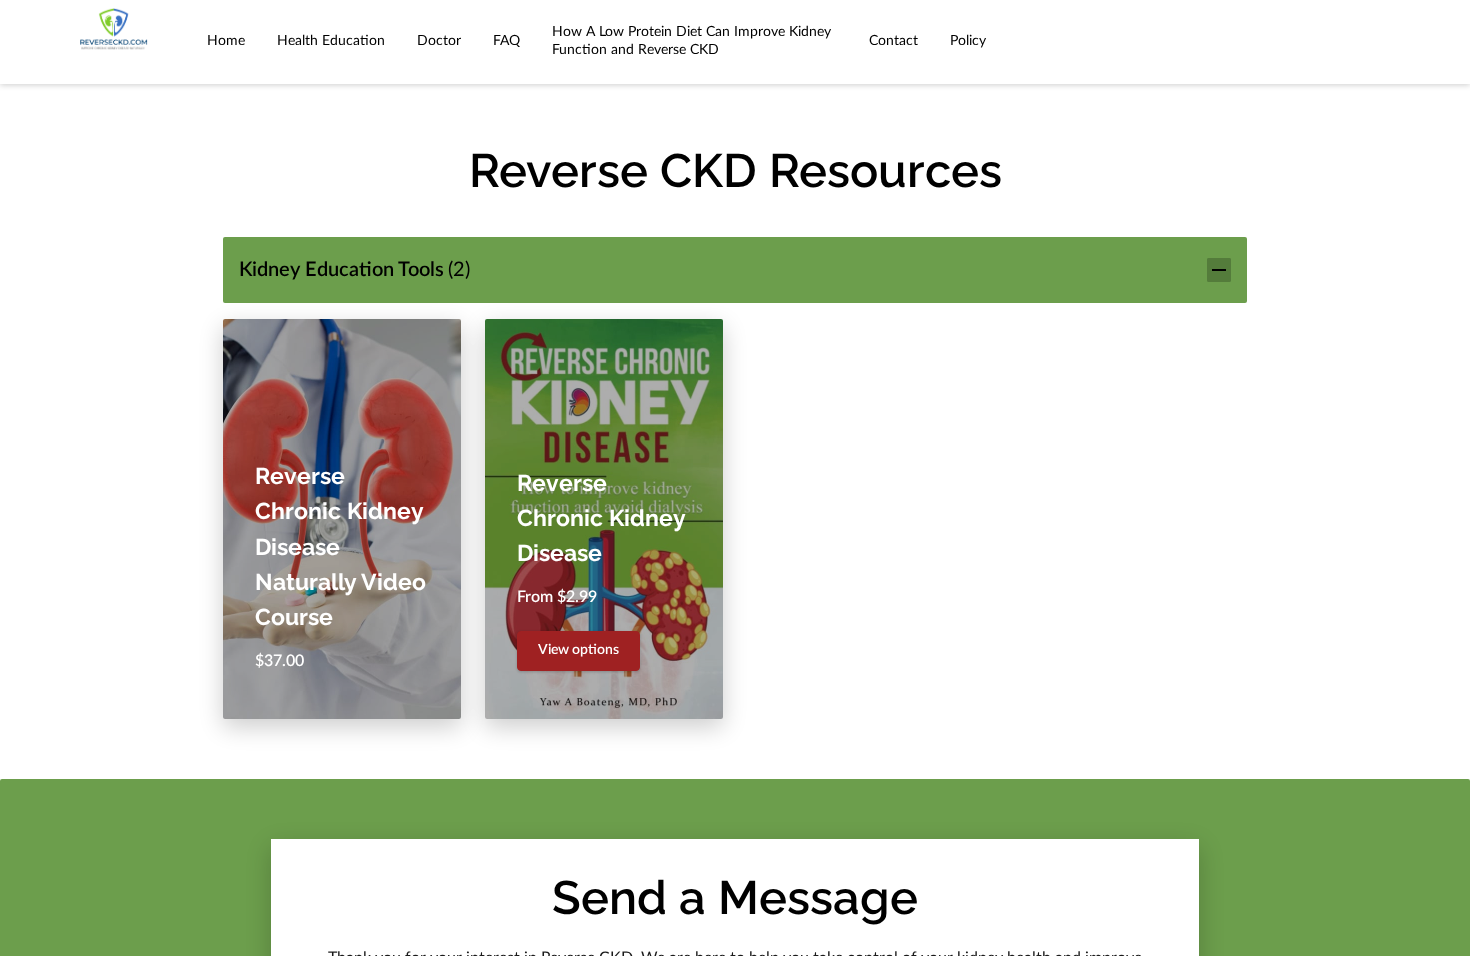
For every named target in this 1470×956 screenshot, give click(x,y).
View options (578, 650)
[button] (735, 270)
